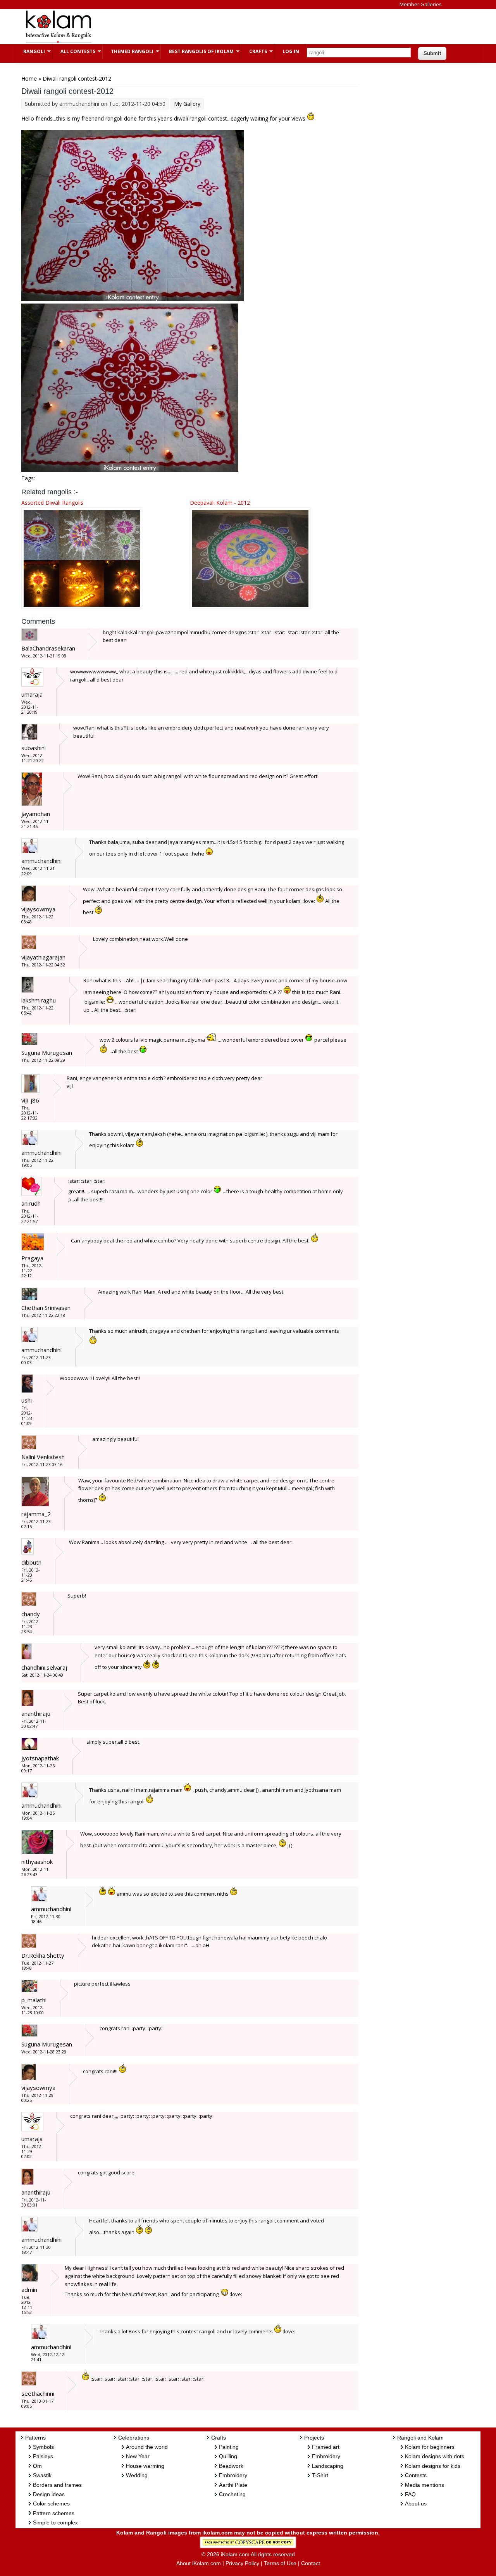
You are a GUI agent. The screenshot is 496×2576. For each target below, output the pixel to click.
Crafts (254, 51)
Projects (314, 2438)
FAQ (410, 2494)
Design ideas (49, 2494)
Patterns (35, 2438)
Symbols (43, 2447)
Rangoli (30, 51)
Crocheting (232, 2494)
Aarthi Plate (233, 2485)
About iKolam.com (199, 2563)
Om (37, 2466)
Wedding (137, 2475)
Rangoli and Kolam (420, 2438)
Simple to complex (55, 2523)
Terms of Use (280, 2563)
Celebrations (134, 2438)
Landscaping (328, 2466)
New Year (138, 2456)
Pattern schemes (54, 2513)
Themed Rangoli (128, 51)
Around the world (147, 2447)
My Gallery (187, 104)
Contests (416, 2475)
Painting (229, 2447)
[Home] (58, 42)
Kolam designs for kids (433, 2466)
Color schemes (51, 2504)
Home (29, 79)
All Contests (74, 51)
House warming (145, 2466)
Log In (291, 51)
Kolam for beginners (430, 2447)
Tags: (28, 478)
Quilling (228, 2456)
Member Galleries (421, 4)
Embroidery (233, 2475)
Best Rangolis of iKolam (197, 51)
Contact (311, 2563)
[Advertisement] (242, 27)
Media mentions (425, 2485)
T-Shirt (320, 2475)
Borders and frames (57, 2485)
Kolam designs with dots (435, 2456)
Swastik (42, 2475)
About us (416, 2504)
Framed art (326, 2447)
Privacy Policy (242, 2563)
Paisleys (43, 2456)
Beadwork (231, 2466)
